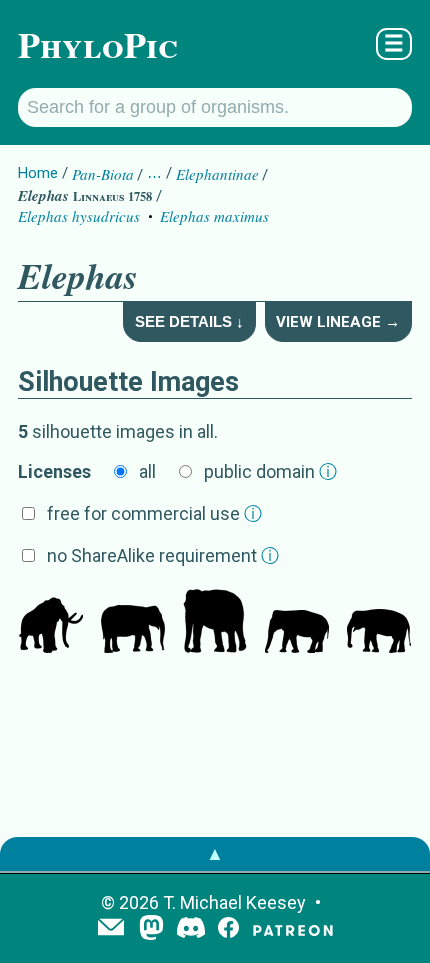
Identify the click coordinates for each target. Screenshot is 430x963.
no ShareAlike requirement (163, 555)
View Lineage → (338, 322)
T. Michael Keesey (234, 902)
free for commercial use (154, 513)
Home (38, 173)
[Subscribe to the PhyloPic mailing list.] (111, 929)
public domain (270, 471)
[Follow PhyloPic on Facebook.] (228, 929)
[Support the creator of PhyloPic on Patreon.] (293, 929)
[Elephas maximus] (133, 623)
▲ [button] (215, 853)
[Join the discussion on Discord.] (191, 929)
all (147, 471)
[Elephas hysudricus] (51, 623)
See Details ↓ (189, 321)
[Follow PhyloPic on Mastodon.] (151, 929)
